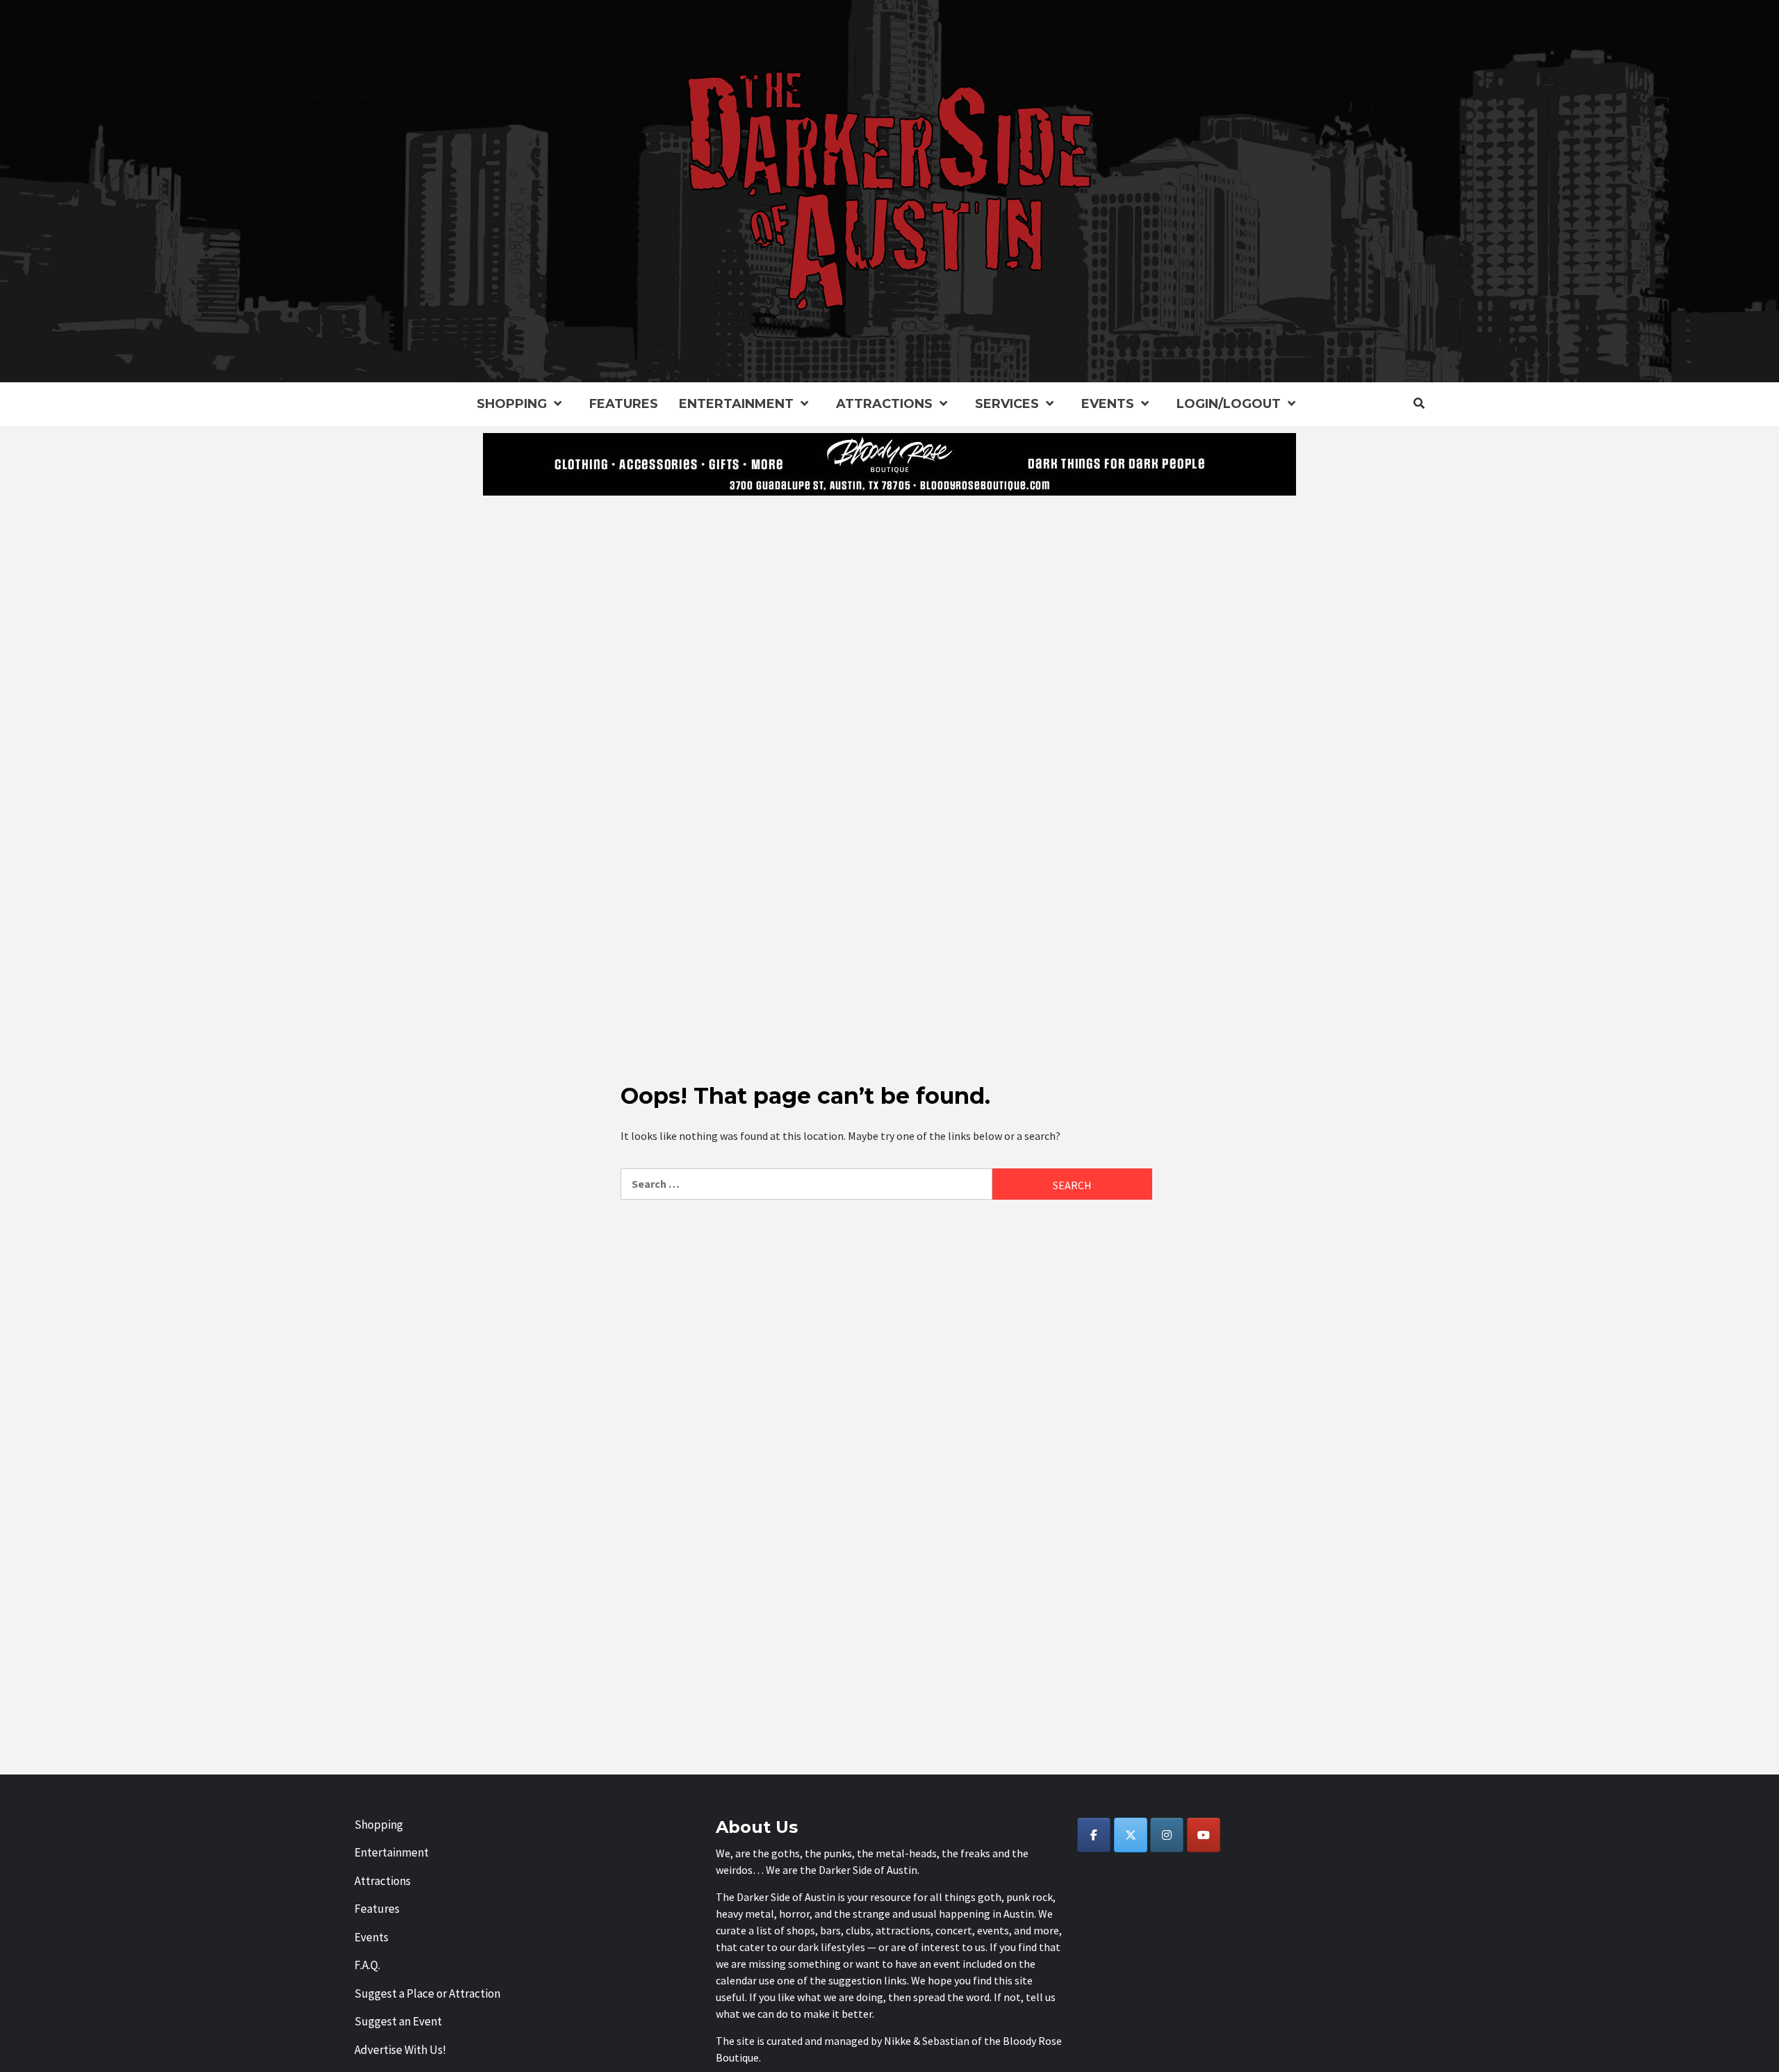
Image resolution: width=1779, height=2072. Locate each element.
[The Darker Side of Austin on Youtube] (1204, 1835)
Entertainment (736, 404)
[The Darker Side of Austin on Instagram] (1167, 1835)
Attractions (884, 404)
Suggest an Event (398, 2021)
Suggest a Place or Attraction (427, 1993)
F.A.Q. (367, 1965)
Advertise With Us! (400, 2050)
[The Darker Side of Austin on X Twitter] (1131, 1835)
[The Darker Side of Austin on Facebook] (1094, 1835)
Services (1007, 404)
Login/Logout (1229, 404)
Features (624, 404)
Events (1108, 404)
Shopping (512, 404)
